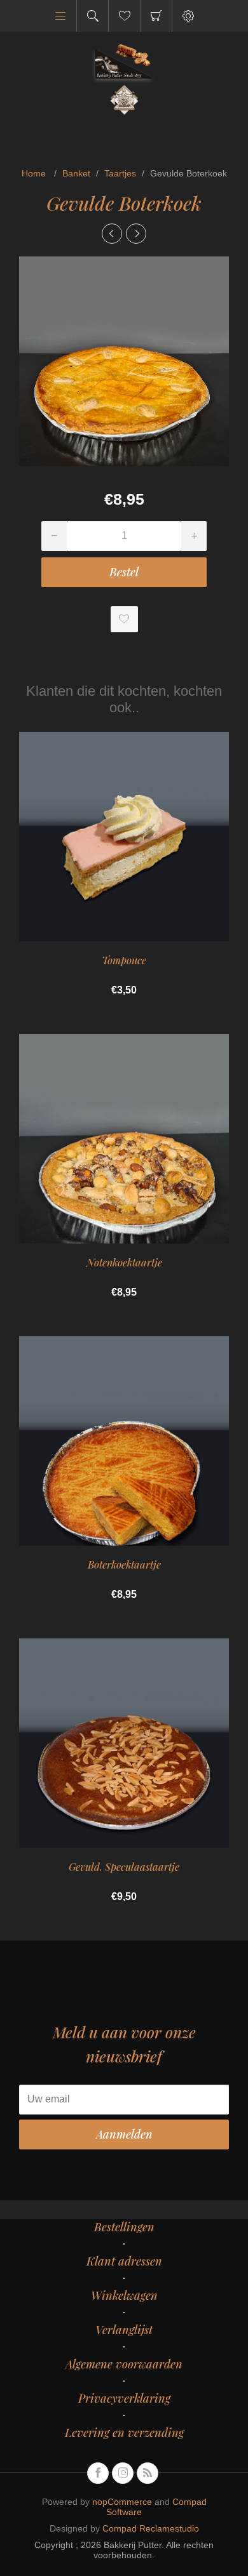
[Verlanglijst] (124, 16)
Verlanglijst (124, 2330)
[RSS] (148, 2473)
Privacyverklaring (124, 2398)
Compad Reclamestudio (151, 2528)
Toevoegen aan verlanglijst (124, 619)
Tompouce (124, 960)
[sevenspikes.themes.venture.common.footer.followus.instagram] (123, 2473)
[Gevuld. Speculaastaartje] (112, 234)
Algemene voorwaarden (124, 2364)
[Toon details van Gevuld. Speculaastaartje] (124, 1743)
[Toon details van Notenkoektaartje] (124, 1139)
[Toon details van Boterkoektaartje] (124, 1441)
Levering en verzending (124, 2433)
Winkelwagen (156, 16)
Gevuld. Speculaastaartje (124, 1867)
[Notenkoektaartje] (136, 234)
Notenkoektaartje (124, 1262)
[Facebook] (98, 2473)
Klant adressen (124, 2261)
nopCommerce (122, 2502)
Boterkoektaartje (124, 1564)
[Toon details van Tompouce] (124, 837)
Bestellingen (124, 2227)
